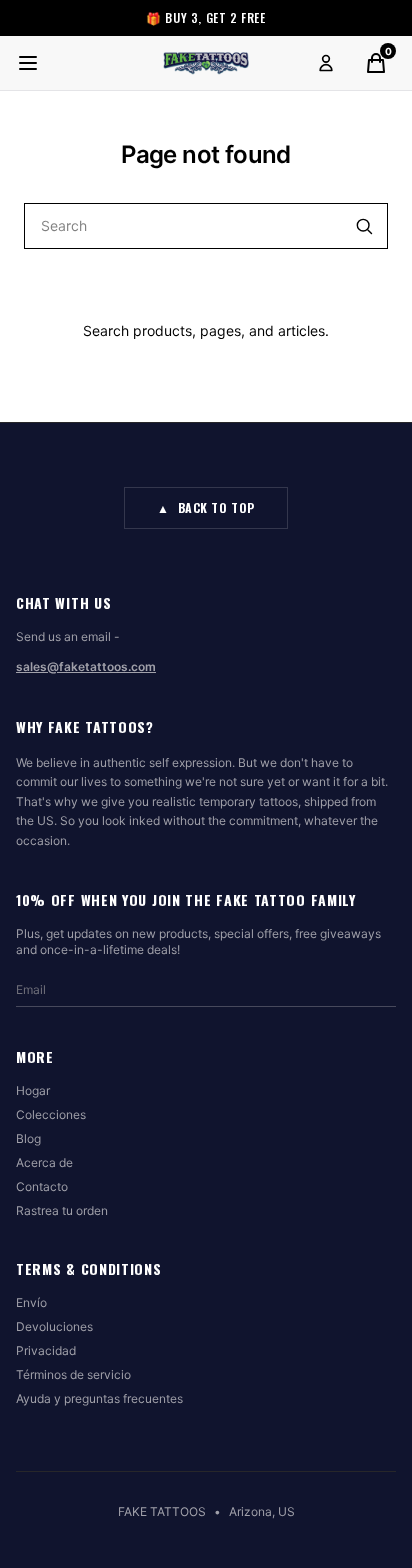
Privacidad (46, 1350)
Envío (31, 1302)
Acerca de (44, 1162)
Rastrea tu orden (62, 1210)
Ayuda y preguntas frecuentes (99, 1398)
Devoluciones (54, 1326)
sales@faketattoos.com (86, 666)
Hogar (33, 1090)
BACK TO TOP (206, 507)
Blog (28, 1138)
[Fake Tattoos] (206, 63)
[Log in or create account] (326, 63)
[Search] (364, 226)
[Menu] (28, 63)
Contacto (42, 1186)
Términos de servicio (73, 1374)
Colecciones (51, 1114)
